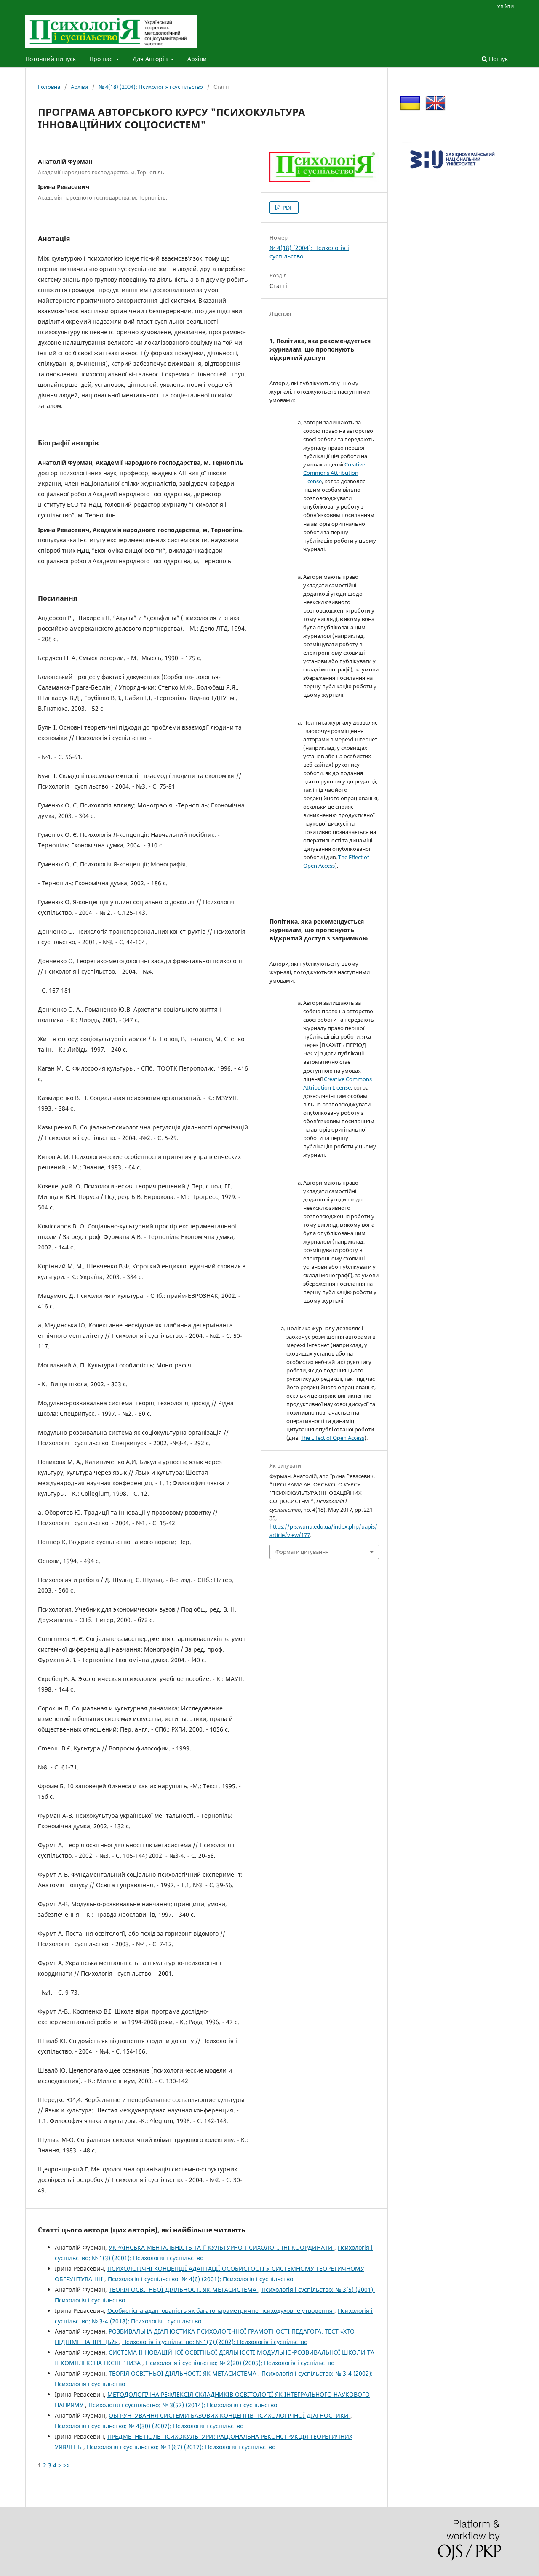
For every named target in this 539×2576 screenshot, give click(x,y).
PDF (287, 208)
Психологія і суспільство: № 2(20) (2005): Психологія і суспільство (240, 2363)
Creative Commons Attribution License (334, 473)
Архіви (197, 59)
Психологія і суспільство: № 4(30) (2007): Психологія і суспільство (149, 2426)
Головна (49, 87)
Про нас (102, 59)
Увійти (505, 6)
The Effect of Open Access (332, 1438)
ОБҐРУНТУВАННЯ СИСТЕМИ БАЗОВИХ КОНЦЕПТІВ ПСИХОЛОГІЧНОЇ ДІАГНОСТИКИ (229, 2415)
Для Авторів (151, 59)
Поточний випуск (51, 59)
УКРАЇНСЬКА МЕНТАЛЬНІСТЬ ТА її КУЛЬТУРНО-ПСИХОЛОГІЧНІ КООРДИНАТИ (221, 2247)
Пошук (498, 59)
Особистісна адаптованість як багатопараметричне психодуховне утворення (221, 2311)
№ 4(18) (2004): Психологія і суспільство (151, 87)
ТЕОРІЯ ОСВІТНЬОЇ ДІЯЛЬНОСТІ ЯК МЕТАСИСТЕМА (183, 2290)
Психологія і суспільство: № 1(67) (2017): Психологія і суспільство (181, 2447)
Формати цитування (302, 1552)
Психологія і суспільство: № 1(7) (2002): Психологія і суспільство (215, 2342)
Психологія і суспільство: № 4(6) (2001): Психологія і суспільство (200, 2279)
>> (67, 2465)
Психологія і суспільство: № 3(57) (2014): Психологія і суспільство (183, 2405)
